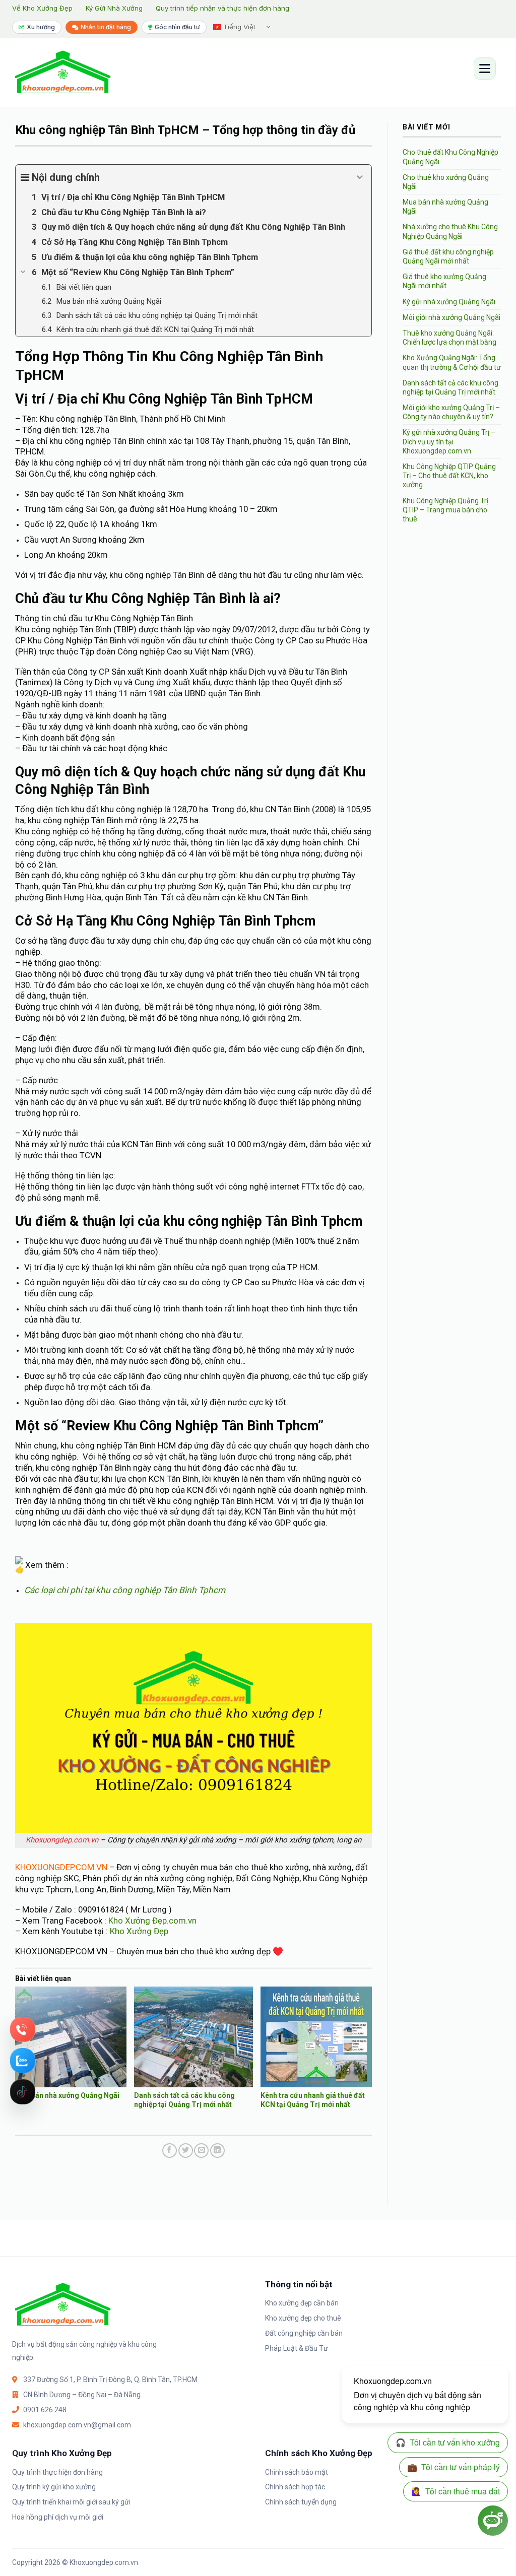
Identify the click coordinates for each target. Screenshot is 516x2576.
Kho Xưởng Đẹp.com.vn (152, 1921)
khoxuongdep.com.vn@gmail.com (77, 2425)
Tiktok (23, 2092)
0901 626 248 (45, 2410)
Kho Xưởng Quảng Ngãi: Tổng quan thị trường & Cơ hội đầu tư (452, 362)
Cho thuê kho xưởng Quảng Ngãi (446, 182)
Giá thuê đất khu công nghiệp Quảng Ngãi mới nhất (448, 256)
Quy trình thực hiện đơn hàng (57, 2472)
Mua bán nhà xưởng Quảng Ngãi (67, 2095)
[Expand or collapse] (360, 177)
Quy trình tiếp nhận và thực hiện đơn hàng (222, 8)
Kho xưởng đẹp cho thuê (303, 2318)
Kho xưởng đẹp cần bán (302, 2303)
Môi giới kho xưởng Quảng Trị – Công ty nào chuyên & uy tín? (451, 412)
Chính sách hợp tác (295, 2487)
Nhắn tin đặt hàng (106, 27)
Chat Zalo (23, 2061)
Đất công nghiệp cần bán (304, 2333)
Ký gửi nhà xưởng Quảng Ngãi (449, 302)
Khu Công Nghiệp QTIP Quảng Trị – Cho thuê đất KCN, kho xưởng (449, 476)
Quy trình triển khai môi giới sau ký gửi (71, 2502)
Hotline (23, 2029)
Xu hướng (41, 27)
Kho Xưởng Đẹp (139, 1931)
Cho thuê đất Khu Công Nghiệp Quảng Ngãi (450, 157)
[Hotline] (23, 2029)
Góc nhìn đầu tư (177, 27)
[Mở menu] (485, 69)
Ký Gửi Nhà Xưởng (114, 8)
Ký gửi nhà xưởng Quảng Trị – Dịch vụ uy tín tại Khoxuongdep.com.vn (449, 441)
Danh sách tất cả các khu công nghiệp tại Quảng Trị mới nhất (450, 387)
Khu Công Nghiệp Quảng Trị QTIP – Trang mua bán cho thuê (445, 510)
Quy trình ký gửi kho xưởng (54, 2487)
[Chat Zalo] (23, 2061)
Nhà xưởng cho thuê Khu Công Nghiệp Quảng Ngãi (450, 231)
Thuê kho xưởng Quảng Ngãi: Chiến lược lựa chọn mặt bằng (449, 338)
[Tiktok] (23, 2092)
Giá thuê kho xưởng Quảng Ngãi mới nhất (444, 281)
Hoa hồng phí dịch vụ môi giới (58, 2517)
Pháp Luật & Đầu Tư (297, 2348)
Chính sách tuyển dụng (301, 2502)
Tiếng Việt (238, 27)
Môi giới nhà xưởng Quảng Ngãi (451, 317)
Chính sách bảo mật (297, 2472)
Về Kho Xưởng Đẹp (42, 8)
